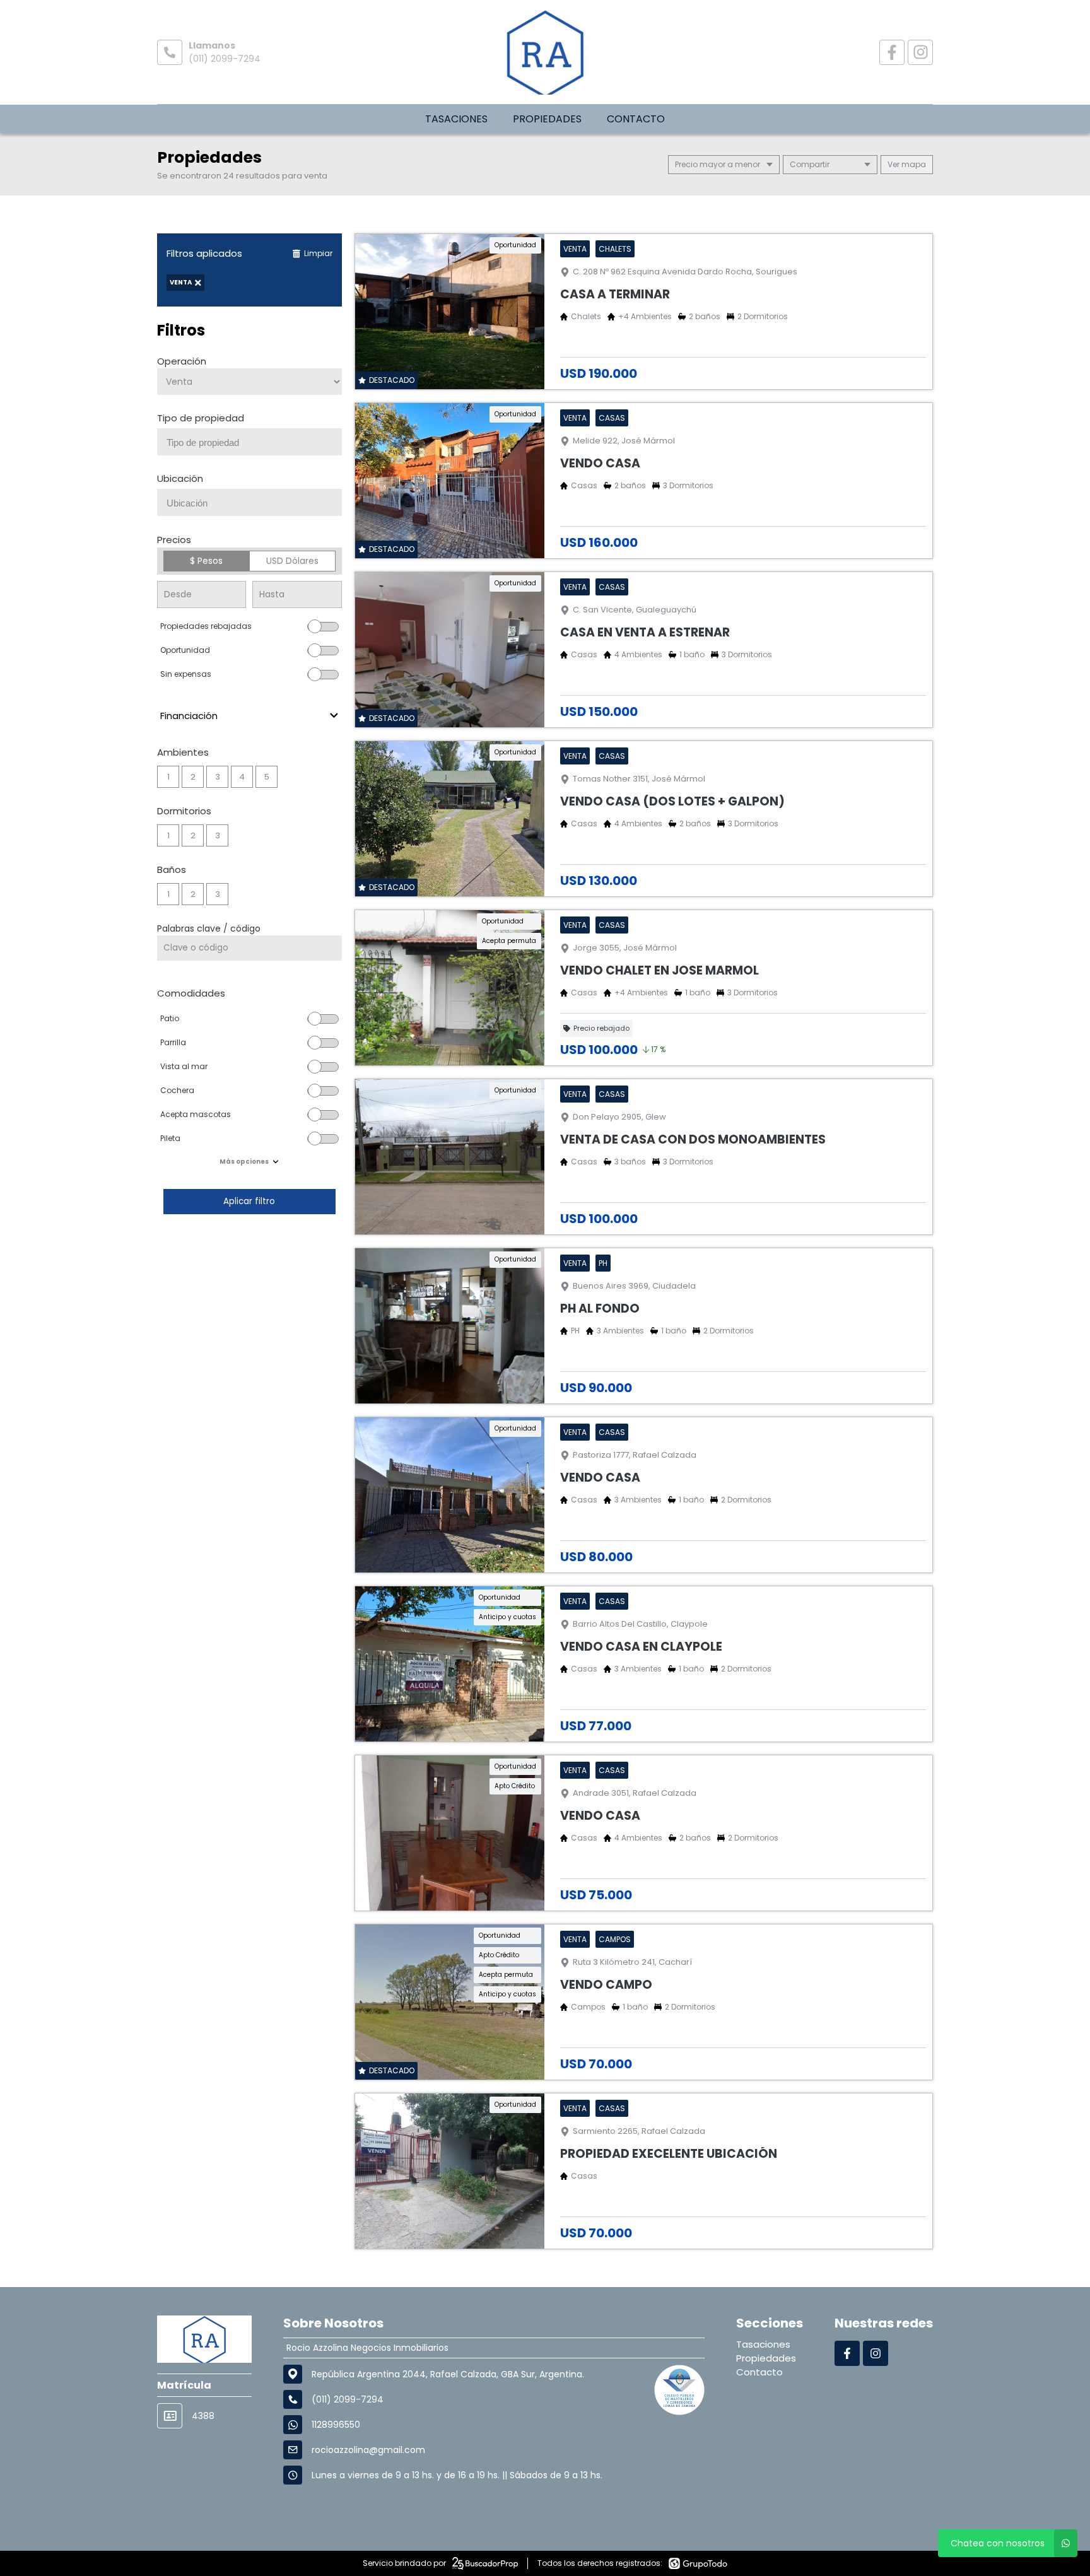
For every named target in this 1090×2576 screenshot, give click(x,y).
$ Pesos (206, 561)
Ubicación (180, 478)
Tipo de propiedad (201, 418)
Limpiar (318, 253)
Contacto (636, 119)
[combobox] (249, 442)
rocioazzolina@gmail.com (368, 2450)
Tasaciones (456, 119)
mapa (913, 164)
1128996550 (336, 2425)
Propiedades (547, 119)
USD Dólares (292, 561)
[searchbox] (254, 443)
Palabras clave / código (209, 928)
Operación (182, 361)
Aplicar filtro (249, 1201)
